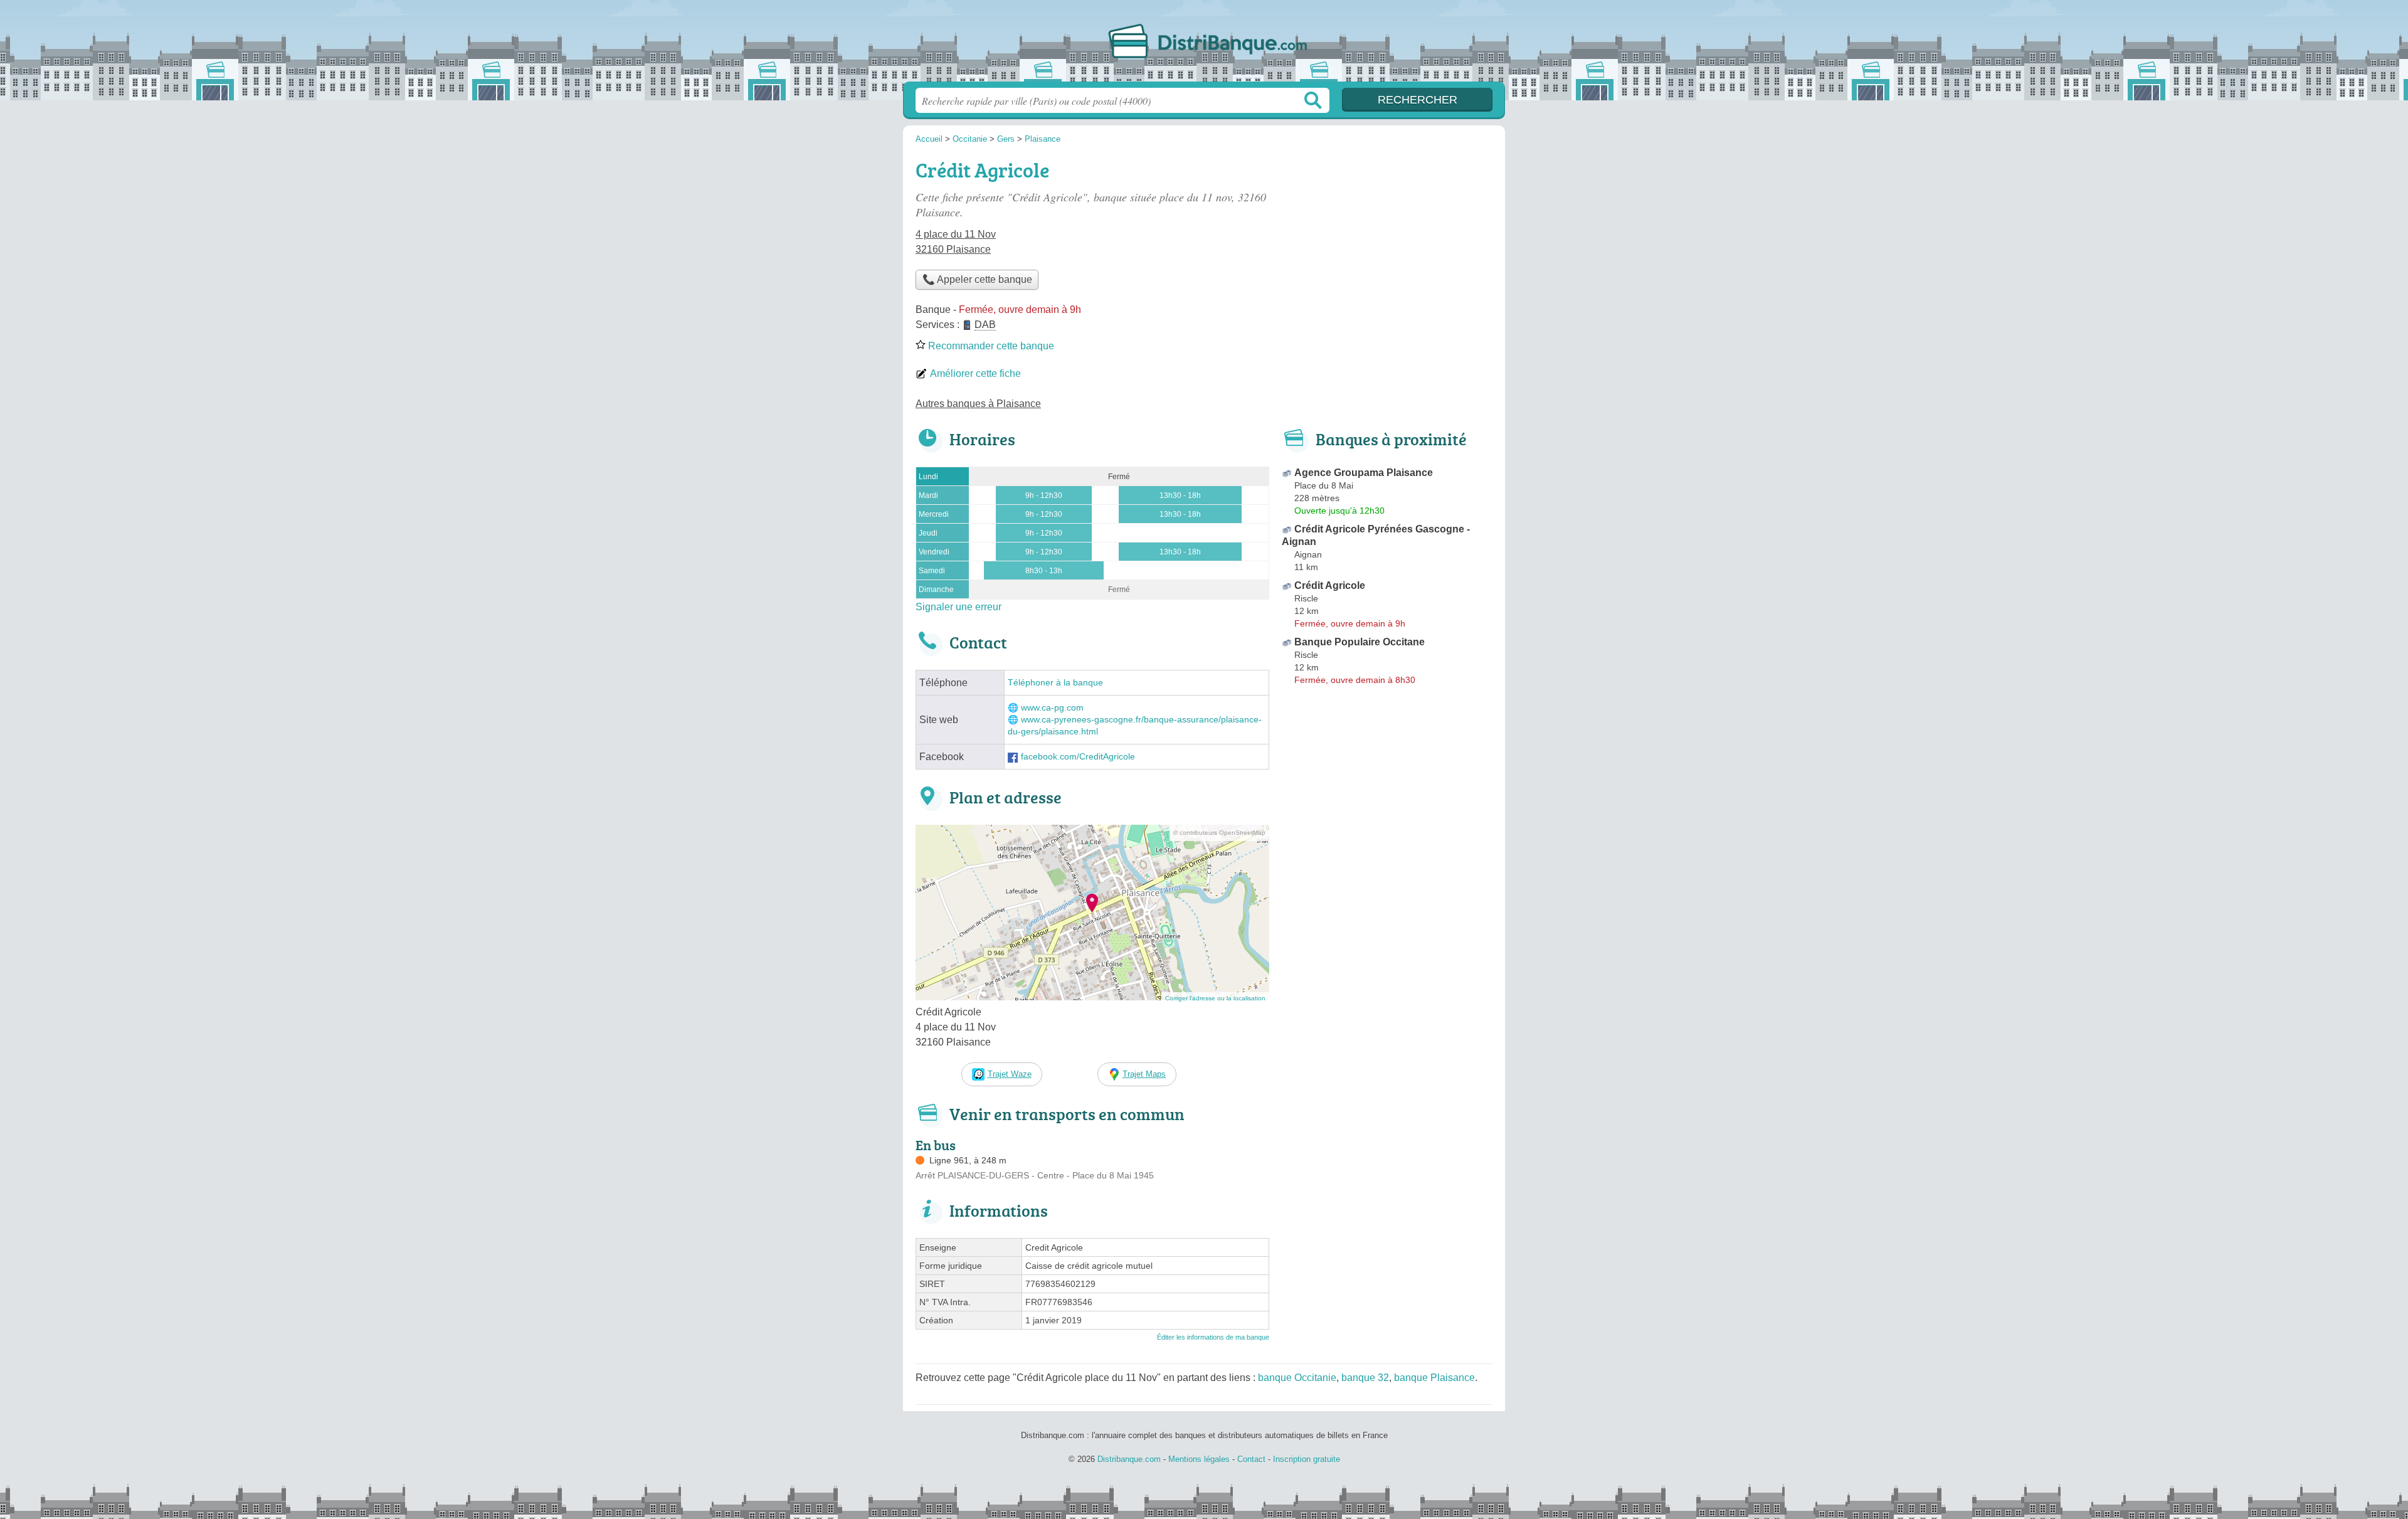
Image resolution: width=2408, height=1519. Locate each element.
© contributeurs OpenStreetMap (1219, 833)
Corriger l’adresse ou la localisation (1215, 998)
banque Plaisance (1434, 1378)
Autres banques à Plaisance (978, 404)
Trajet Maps (1144, 1074)
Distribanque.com (1204, 45)
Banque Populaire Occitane (1360, 642)
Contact (1251, 1459)
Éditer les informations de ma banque (1213, 1337)
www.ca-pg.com (1052, 708)
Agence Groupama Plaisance (1364, 473)
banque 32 (1365, 1378)
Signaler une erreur (958, 607)
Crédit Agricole (1330, 585)
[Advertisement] (1387, 242)
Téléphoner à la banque (1055, 683)
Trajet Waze (1010, 1074)
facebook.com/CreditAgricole (1078, 757)
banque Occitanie (1297, 1378)
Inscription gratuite (1307, 1459)
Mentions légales (1199, 1459)
